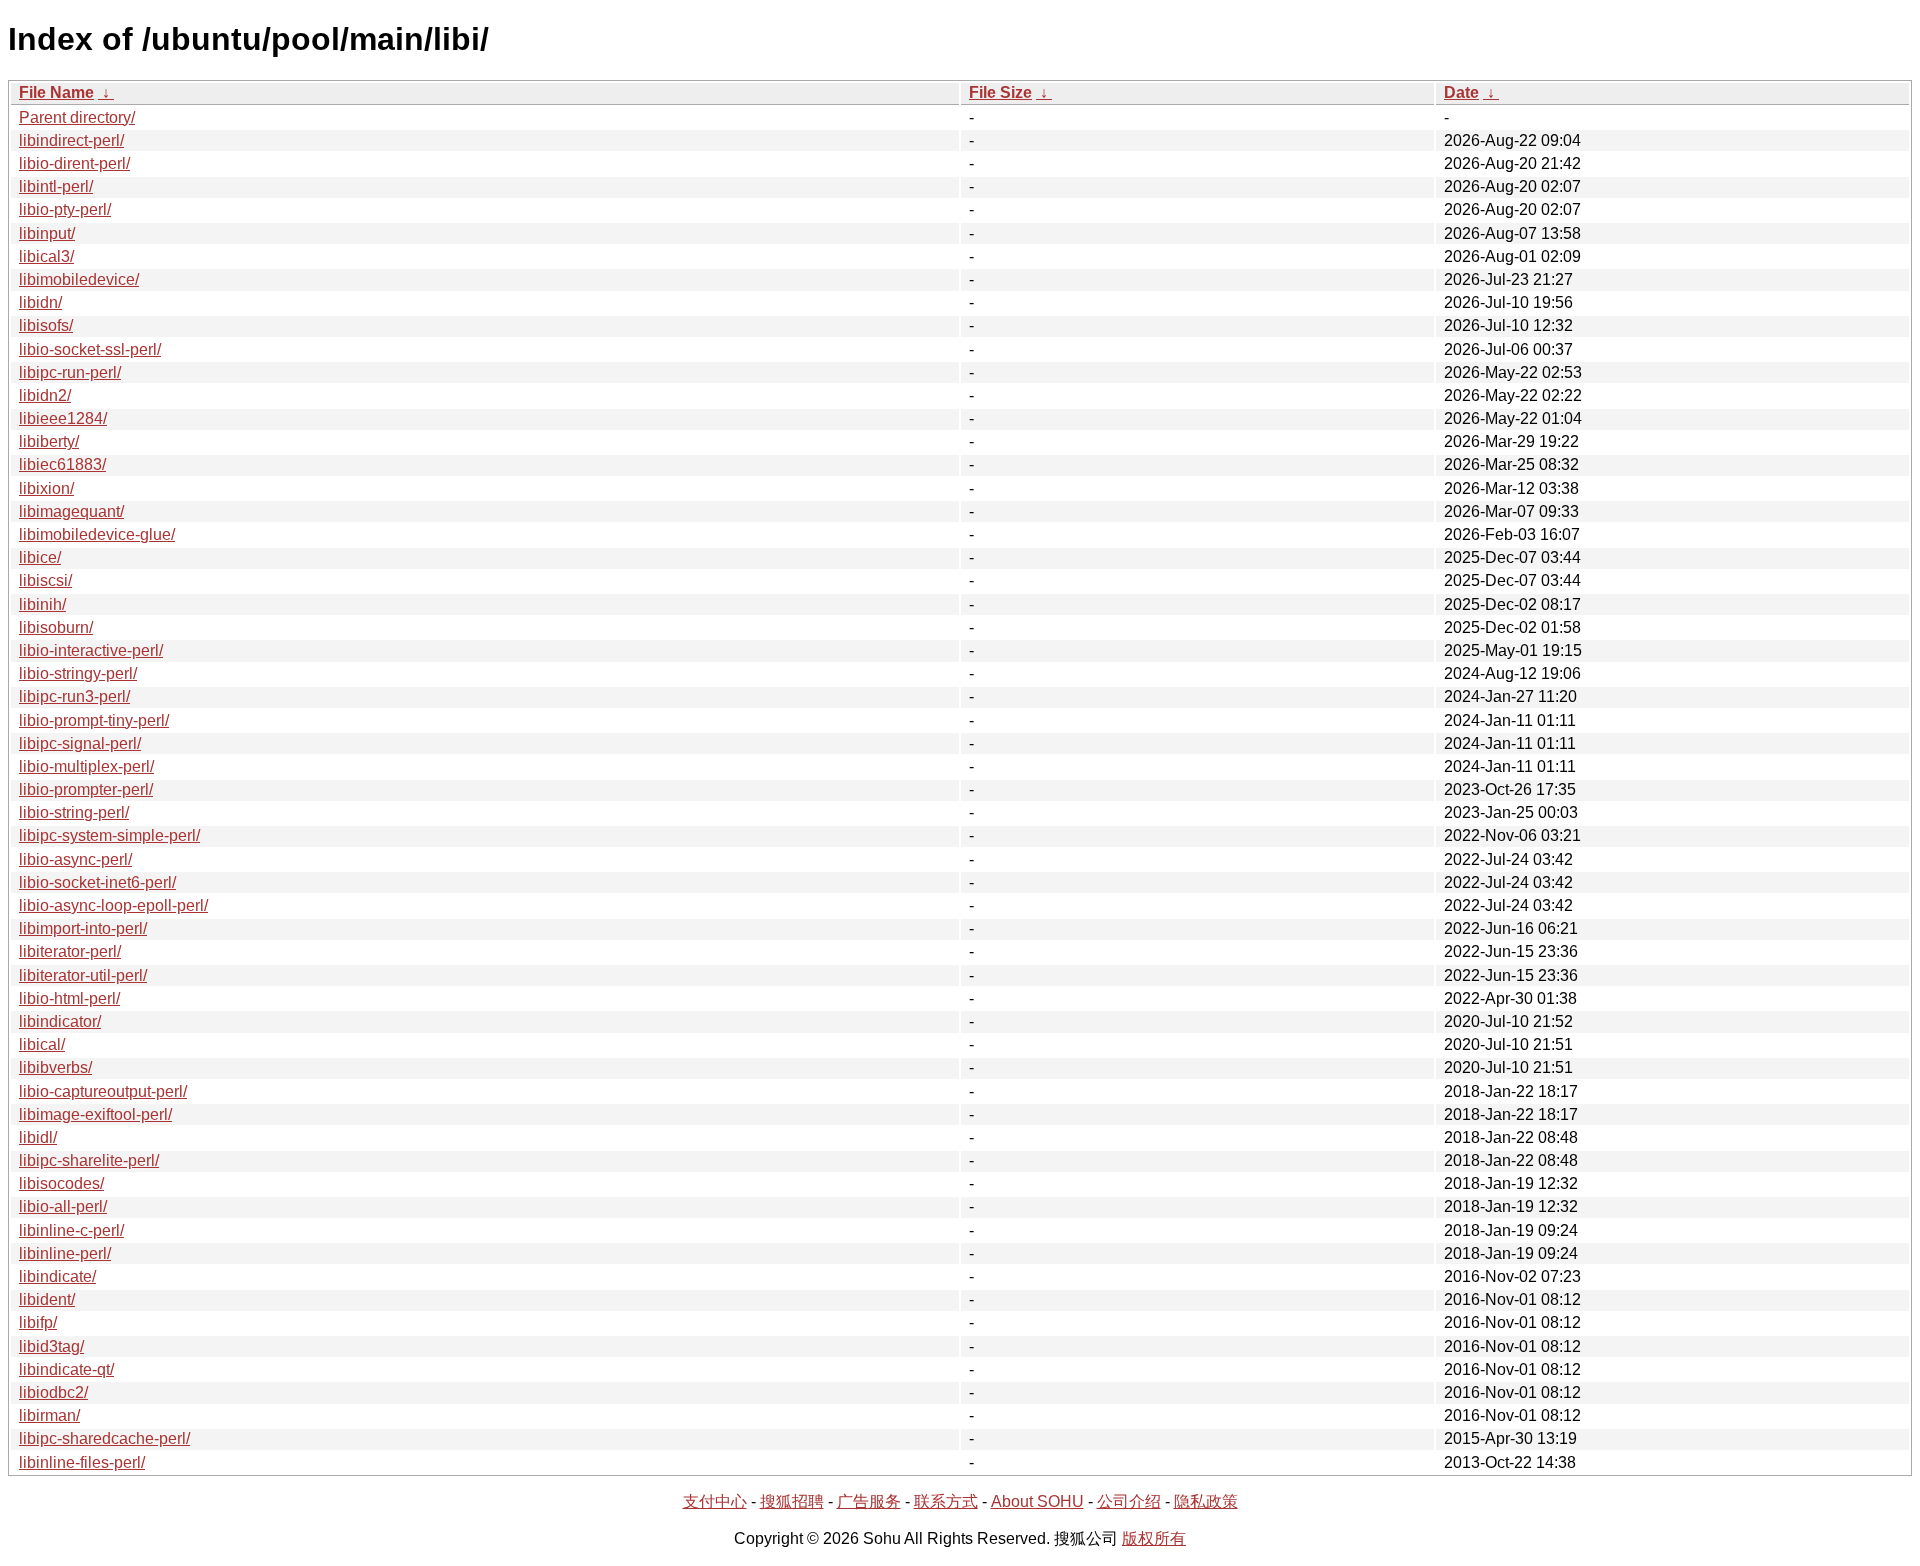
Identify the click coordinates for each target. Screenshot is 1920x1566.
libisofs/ (46, 325)
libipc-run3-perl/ (74, 696)
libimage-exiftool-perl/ (95, 1114)
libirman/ (49, 1415)
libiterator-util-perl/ (83, 975)
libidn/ (40, 302)
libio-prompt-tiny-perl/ (94, 720)
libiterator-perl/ (70, 951)
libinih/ (42, 604)
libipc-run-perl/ (70, 372)
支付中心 (715, 1501)
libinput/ (47, 233)
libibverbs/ (55, 1067)
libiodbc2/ (53, 1392)
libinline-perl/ (65, 1253)
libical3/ (46, 256)
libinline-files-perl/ (82, 1462)
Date (1461, 92)
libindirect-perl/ (71, 140)
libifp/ (38, 1322)
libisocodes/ (61, 1183)
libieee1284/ (63, 418)
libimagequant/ (71, 511)
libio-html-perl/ (69, 998)
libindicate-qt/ (66, 1369)
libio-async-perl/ (75, 859)
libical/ (42, 1044)
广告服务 (869, 1501)
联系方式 (946, 1501)
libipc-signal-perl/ (80, 743)
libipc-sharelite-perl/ (89, 1160)
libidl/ (38, 1137)
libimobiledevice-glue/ (97, 534)
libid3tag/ (51, 1346)
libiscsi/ (45, 580)
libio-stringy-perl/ (78, 673)
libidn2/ (45, 395)
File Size (1000, 92)
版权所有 (1154, 1538)
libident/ (47, 1299)
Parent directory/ (77, 117)
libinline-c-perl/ (71, 1230)
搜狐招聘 (792, 1501)
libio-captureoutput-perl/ (103, 1091)
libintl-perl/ (56, 186)
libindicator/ (60, 1021)
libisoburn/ (56, 627)
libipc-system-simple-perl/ (109, 835)
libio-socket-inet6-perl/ (97, 882)
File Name (56, 92)
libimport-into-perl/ (83, 928)
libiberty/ (49, 441)
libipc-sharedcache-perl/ (104, 1438)
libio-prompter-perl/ (86, 789)
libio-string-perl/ (74, 812)
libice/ (40, 557)
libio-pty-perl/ (65, 209)
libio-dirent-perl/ (74, 163)
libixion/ (46, 488)
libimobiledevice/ (79, 279)
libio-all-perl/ (63, 1206)
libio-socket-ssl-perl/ (90, 349)
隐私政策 (1206, 1501)
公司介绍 (1129, 1501)
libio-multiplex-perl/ (86, 766)
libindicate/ (57, 1276)
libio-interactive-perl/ (91, 650)
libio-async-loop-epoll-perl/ (113, 905)
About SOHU (1037, 1501)
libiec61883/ (62, 464)
